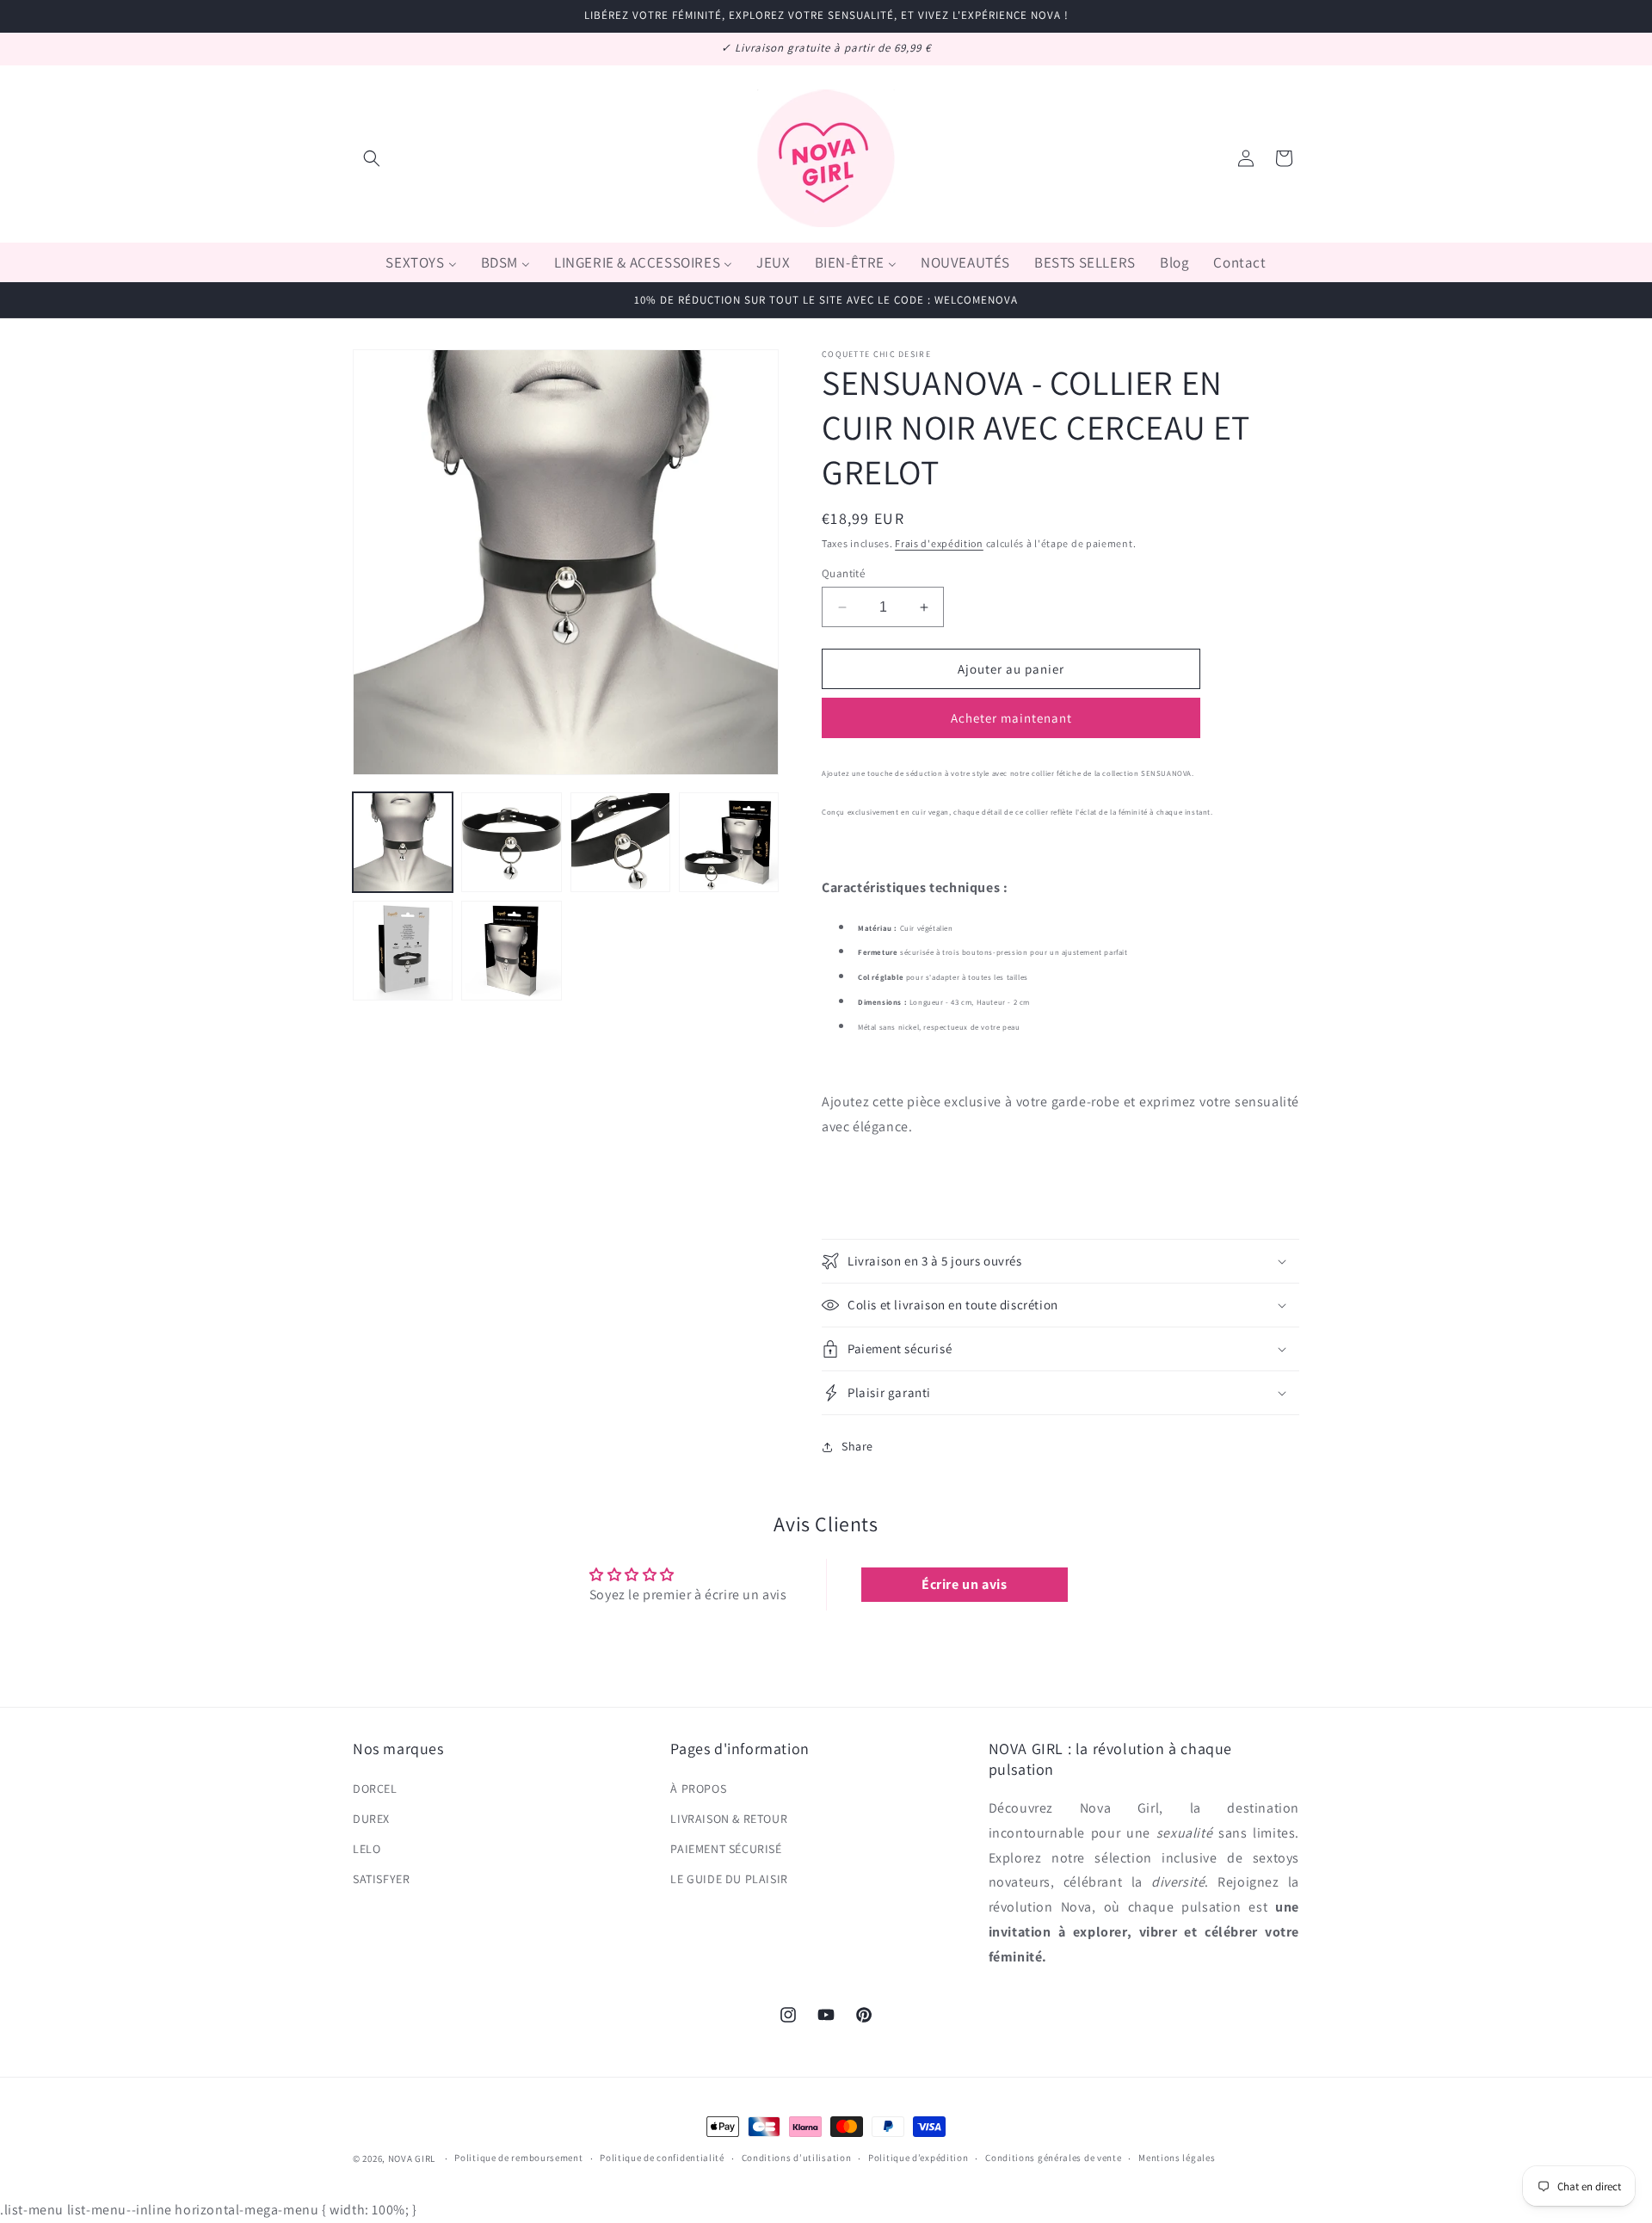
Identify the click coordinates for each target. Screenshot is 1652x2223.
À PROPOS (698, 1789)
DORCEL (375, 1789)
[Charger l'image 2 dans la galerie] (511, 842)
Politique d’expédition (918, 2158)
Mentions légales (1177, 2158)
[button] (372, 158)
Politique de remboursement (518, 2158)
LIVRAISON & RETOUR (729, 1819)
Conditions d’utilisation (797, 2158)
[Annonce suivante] (1293, 49)
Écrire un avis (964, 1584)
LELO (367, 1849)
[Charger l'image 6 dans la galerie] (511, 951)
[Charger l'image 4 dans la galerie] (729, 842)
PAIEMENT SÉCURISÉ (726, 1849)
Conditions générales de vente (1053, 2158)
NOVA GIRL (412, 2158)
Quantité (843, 573)
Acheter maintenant (1011, 719)
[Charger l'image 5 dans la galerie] (403, 951)
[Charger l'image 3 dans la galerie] (620, 842)
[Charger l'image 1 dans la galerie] (403, 842)
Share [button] (857, 1446)
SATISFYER (381, 1879)
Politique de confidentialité (662, 2158)
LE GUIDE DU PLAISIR (729, 1879)
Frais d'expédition (939, 543)
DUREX (371, 1819)
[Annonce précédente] (359, 49)
